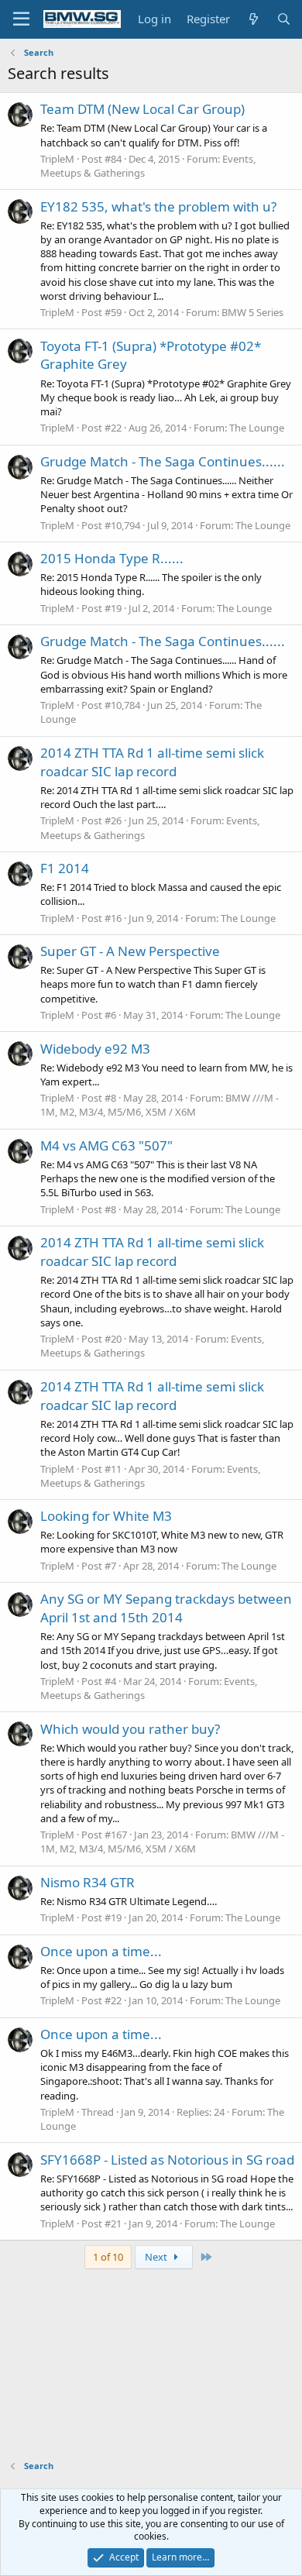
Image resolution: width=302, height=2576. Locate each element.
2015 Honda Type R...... (112, 558)
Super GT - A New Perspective (130, 951)
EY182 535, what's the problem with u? (158, 206)
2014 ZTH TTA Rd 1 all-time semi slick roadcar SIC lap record (152, 762)
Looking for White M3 (106, 1516)
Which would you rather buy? (130, 1729)
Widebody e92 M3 (95, 1049)
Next (157, 2257)
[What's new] (253, 19)
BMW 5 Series (252, 312)
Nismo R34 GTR (88, 1882)
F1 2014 (65, 868)
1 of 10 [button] (108, 2257)
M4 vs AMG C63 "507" (106, 1145)
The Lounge (257, 428)
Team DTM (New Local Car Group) (142, 109)
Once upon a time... (101, 1951)
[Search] (284, 19)
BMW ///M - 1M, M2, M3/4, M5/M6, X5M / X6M (160, 1105)
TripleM (57, 159)
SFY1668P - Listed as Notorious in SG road (167, 2160)
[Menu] (21, 19)
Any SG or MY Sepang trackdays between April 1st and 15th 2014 (166, 1608)
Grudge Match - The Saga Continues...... (163, 461)
